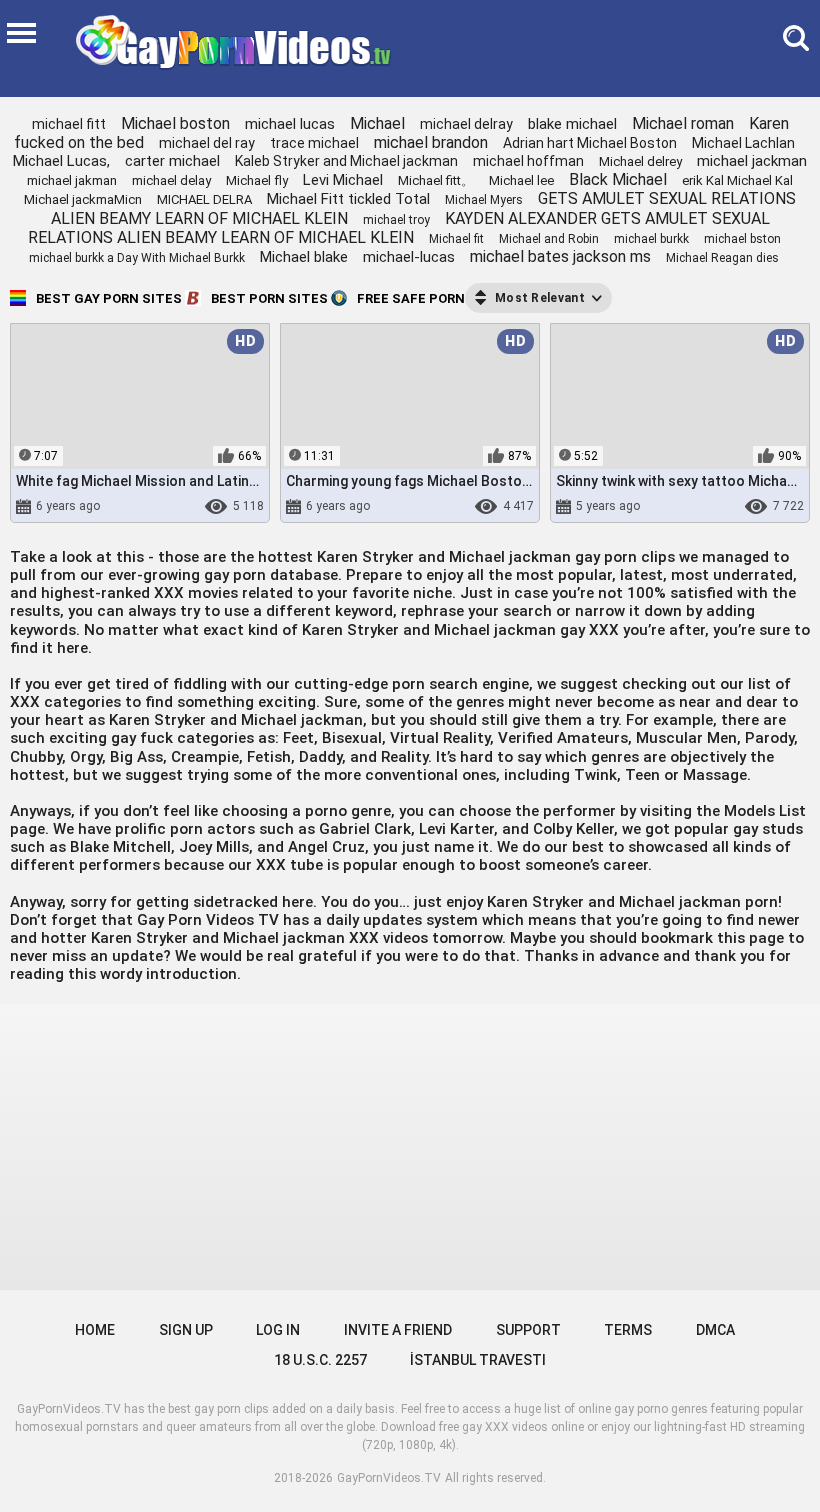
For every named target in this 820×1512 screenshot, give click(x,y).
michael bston (742, 239)
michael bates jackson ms (560, 256)
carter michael (172, 161)
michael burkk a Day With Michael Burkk (137, 258)
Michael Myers (484, 200)
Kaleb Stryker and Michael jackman (346, 161)
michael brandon (431, 142)
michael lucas (290, 124)
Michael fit (456, 239)
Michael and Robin (549, 239)
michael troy (396, 220)
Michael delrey (640, 161)
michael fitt (69, 124)
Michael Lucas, (61, 161)
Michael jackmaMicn (83, 199)
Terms (628, 1330)
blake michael (572, 124)
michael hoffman (528, 161)
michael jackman (752, 161)
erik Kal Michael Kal (737, 180)
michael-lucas (409, 257)
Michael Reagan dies (722, 258)
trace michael (314, 143)
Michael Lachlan (743, 143)
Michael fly (257, 180)
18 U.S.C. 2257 (320, 1360)
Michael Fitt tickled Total (348, 199)
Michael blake (304, 257)
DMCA (715, 1330)
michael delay (171, 180)
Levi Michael (343, 180)
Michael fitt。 (436, 180)
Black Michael (618, 179)
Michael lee (521, 180)
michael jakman (72, 180)
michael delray (466, 124)
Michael (377, 123)
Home (95, 1330)
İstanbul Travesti (478, 1360)
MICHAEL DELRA (204, 199)
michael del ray (207, 143)
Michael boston (175, 123)
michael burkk (651, 239)
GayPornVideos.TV (389, 1478)
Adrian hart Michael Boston (590, 143)
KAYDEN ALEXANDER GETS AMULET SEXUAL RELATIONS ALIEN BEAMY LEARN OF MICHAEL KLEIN (399, 228)
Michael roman (683, 123)
